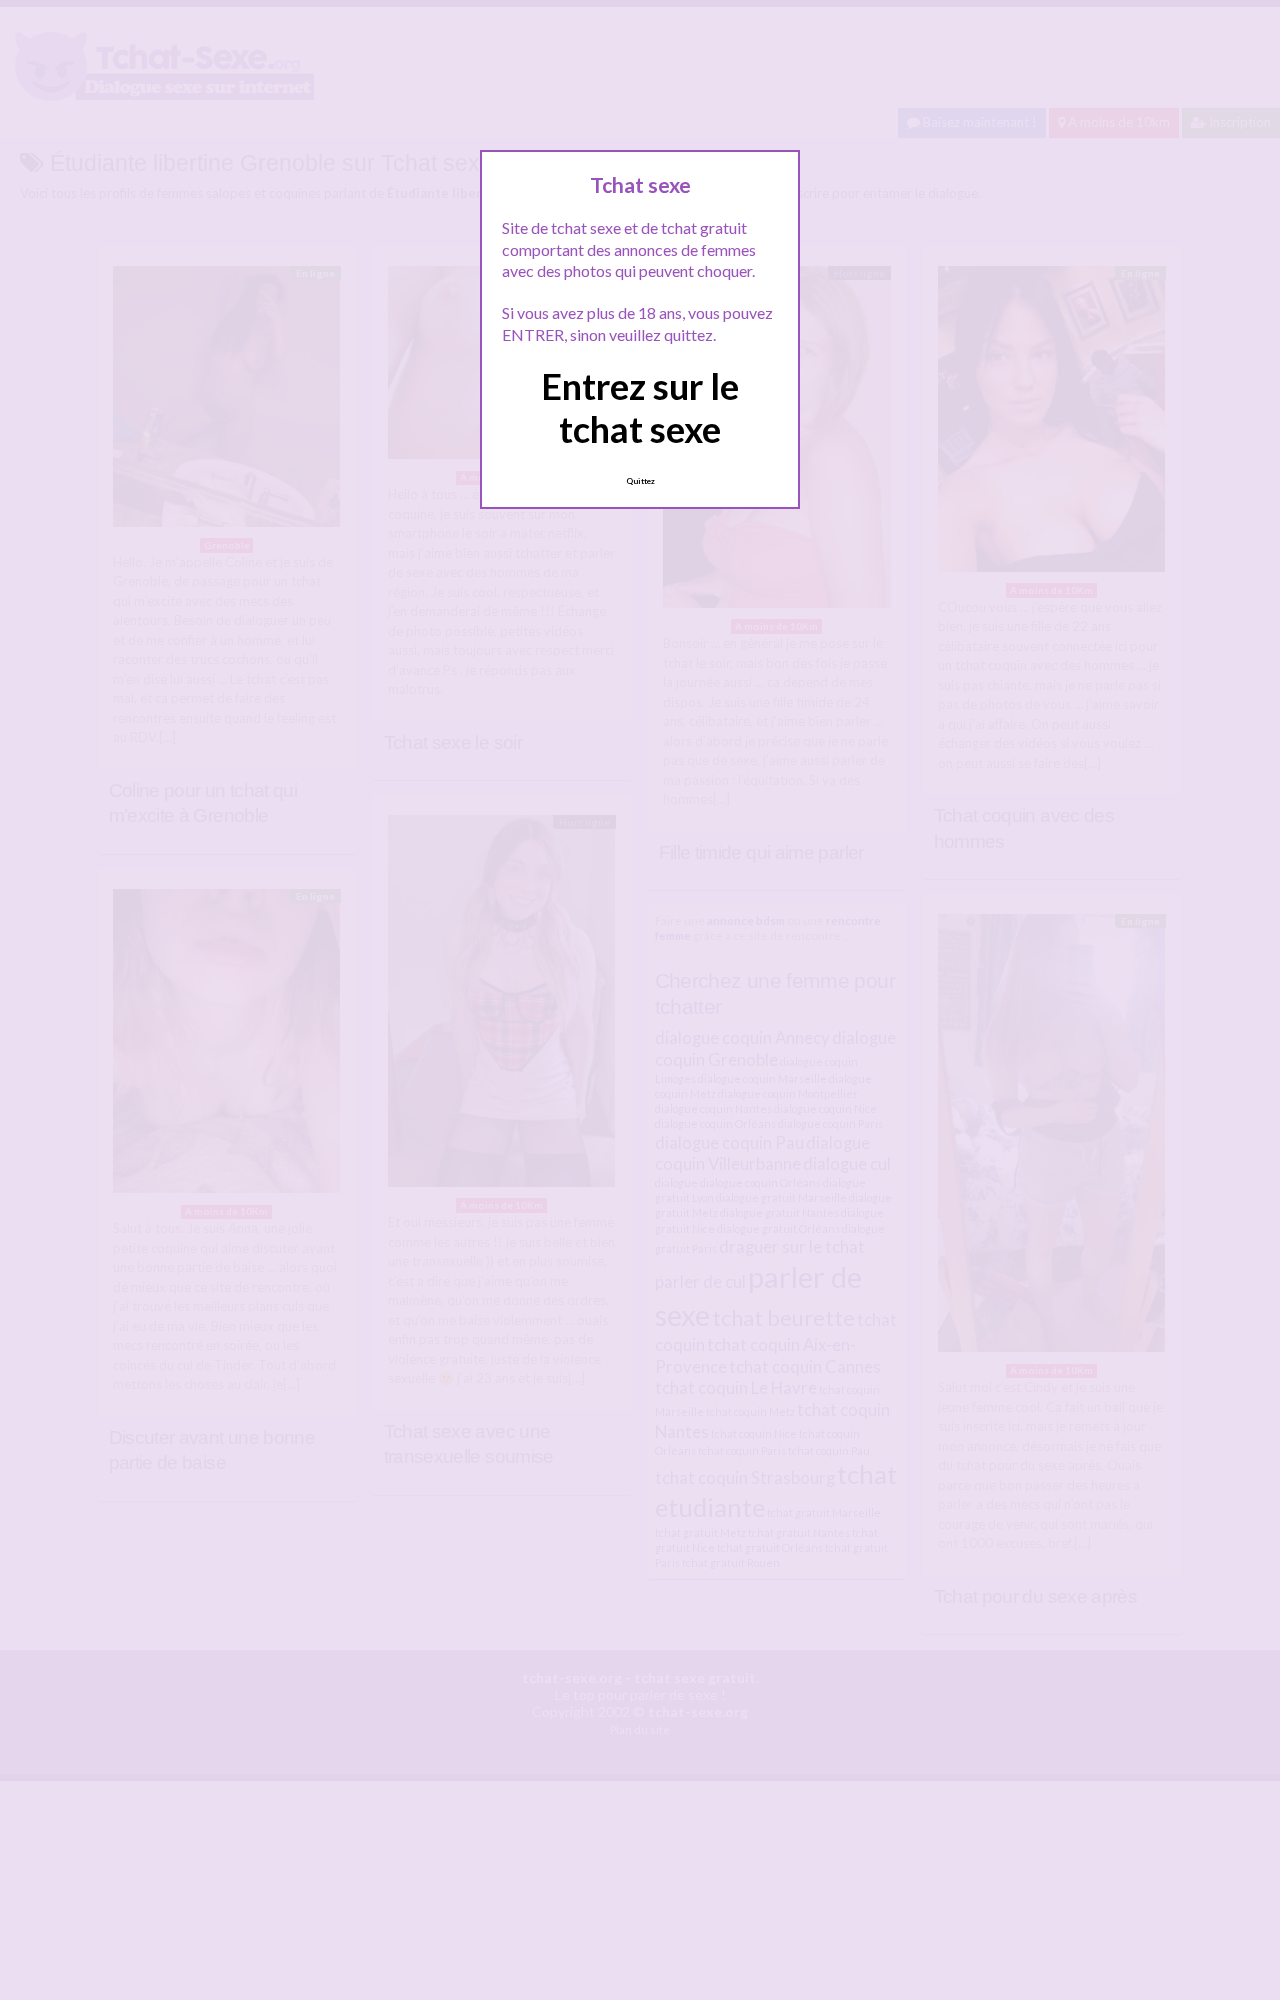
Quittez (640, 481)
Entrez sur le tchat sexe (640, 407)
